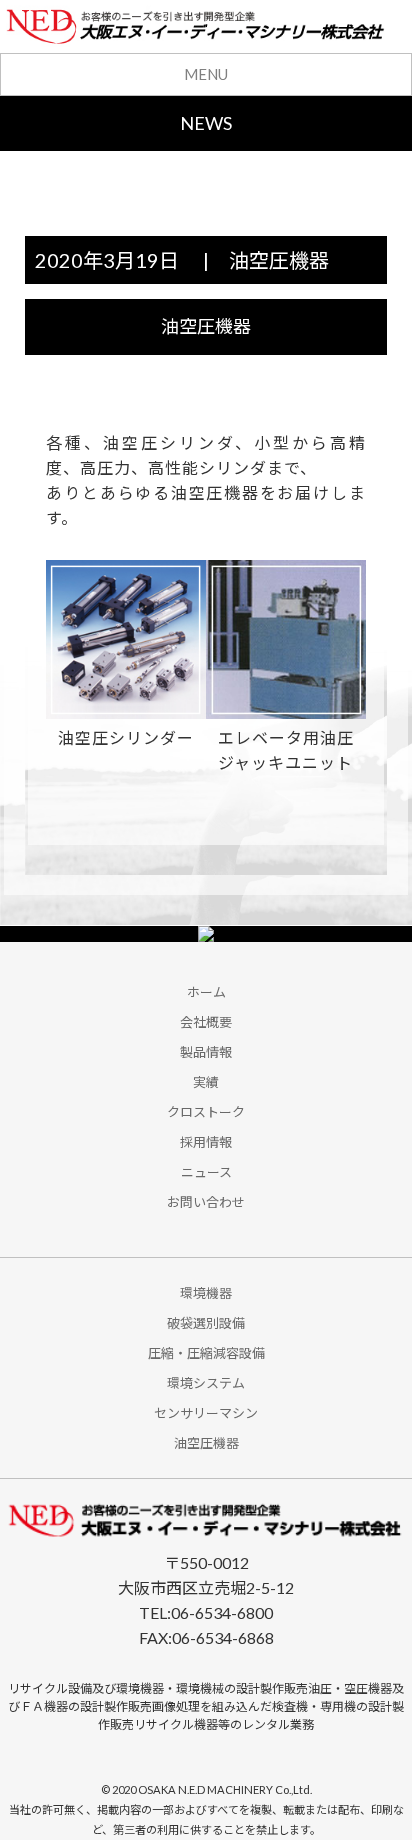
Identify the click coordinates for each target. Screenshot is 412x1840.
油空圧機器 (279, 260)
